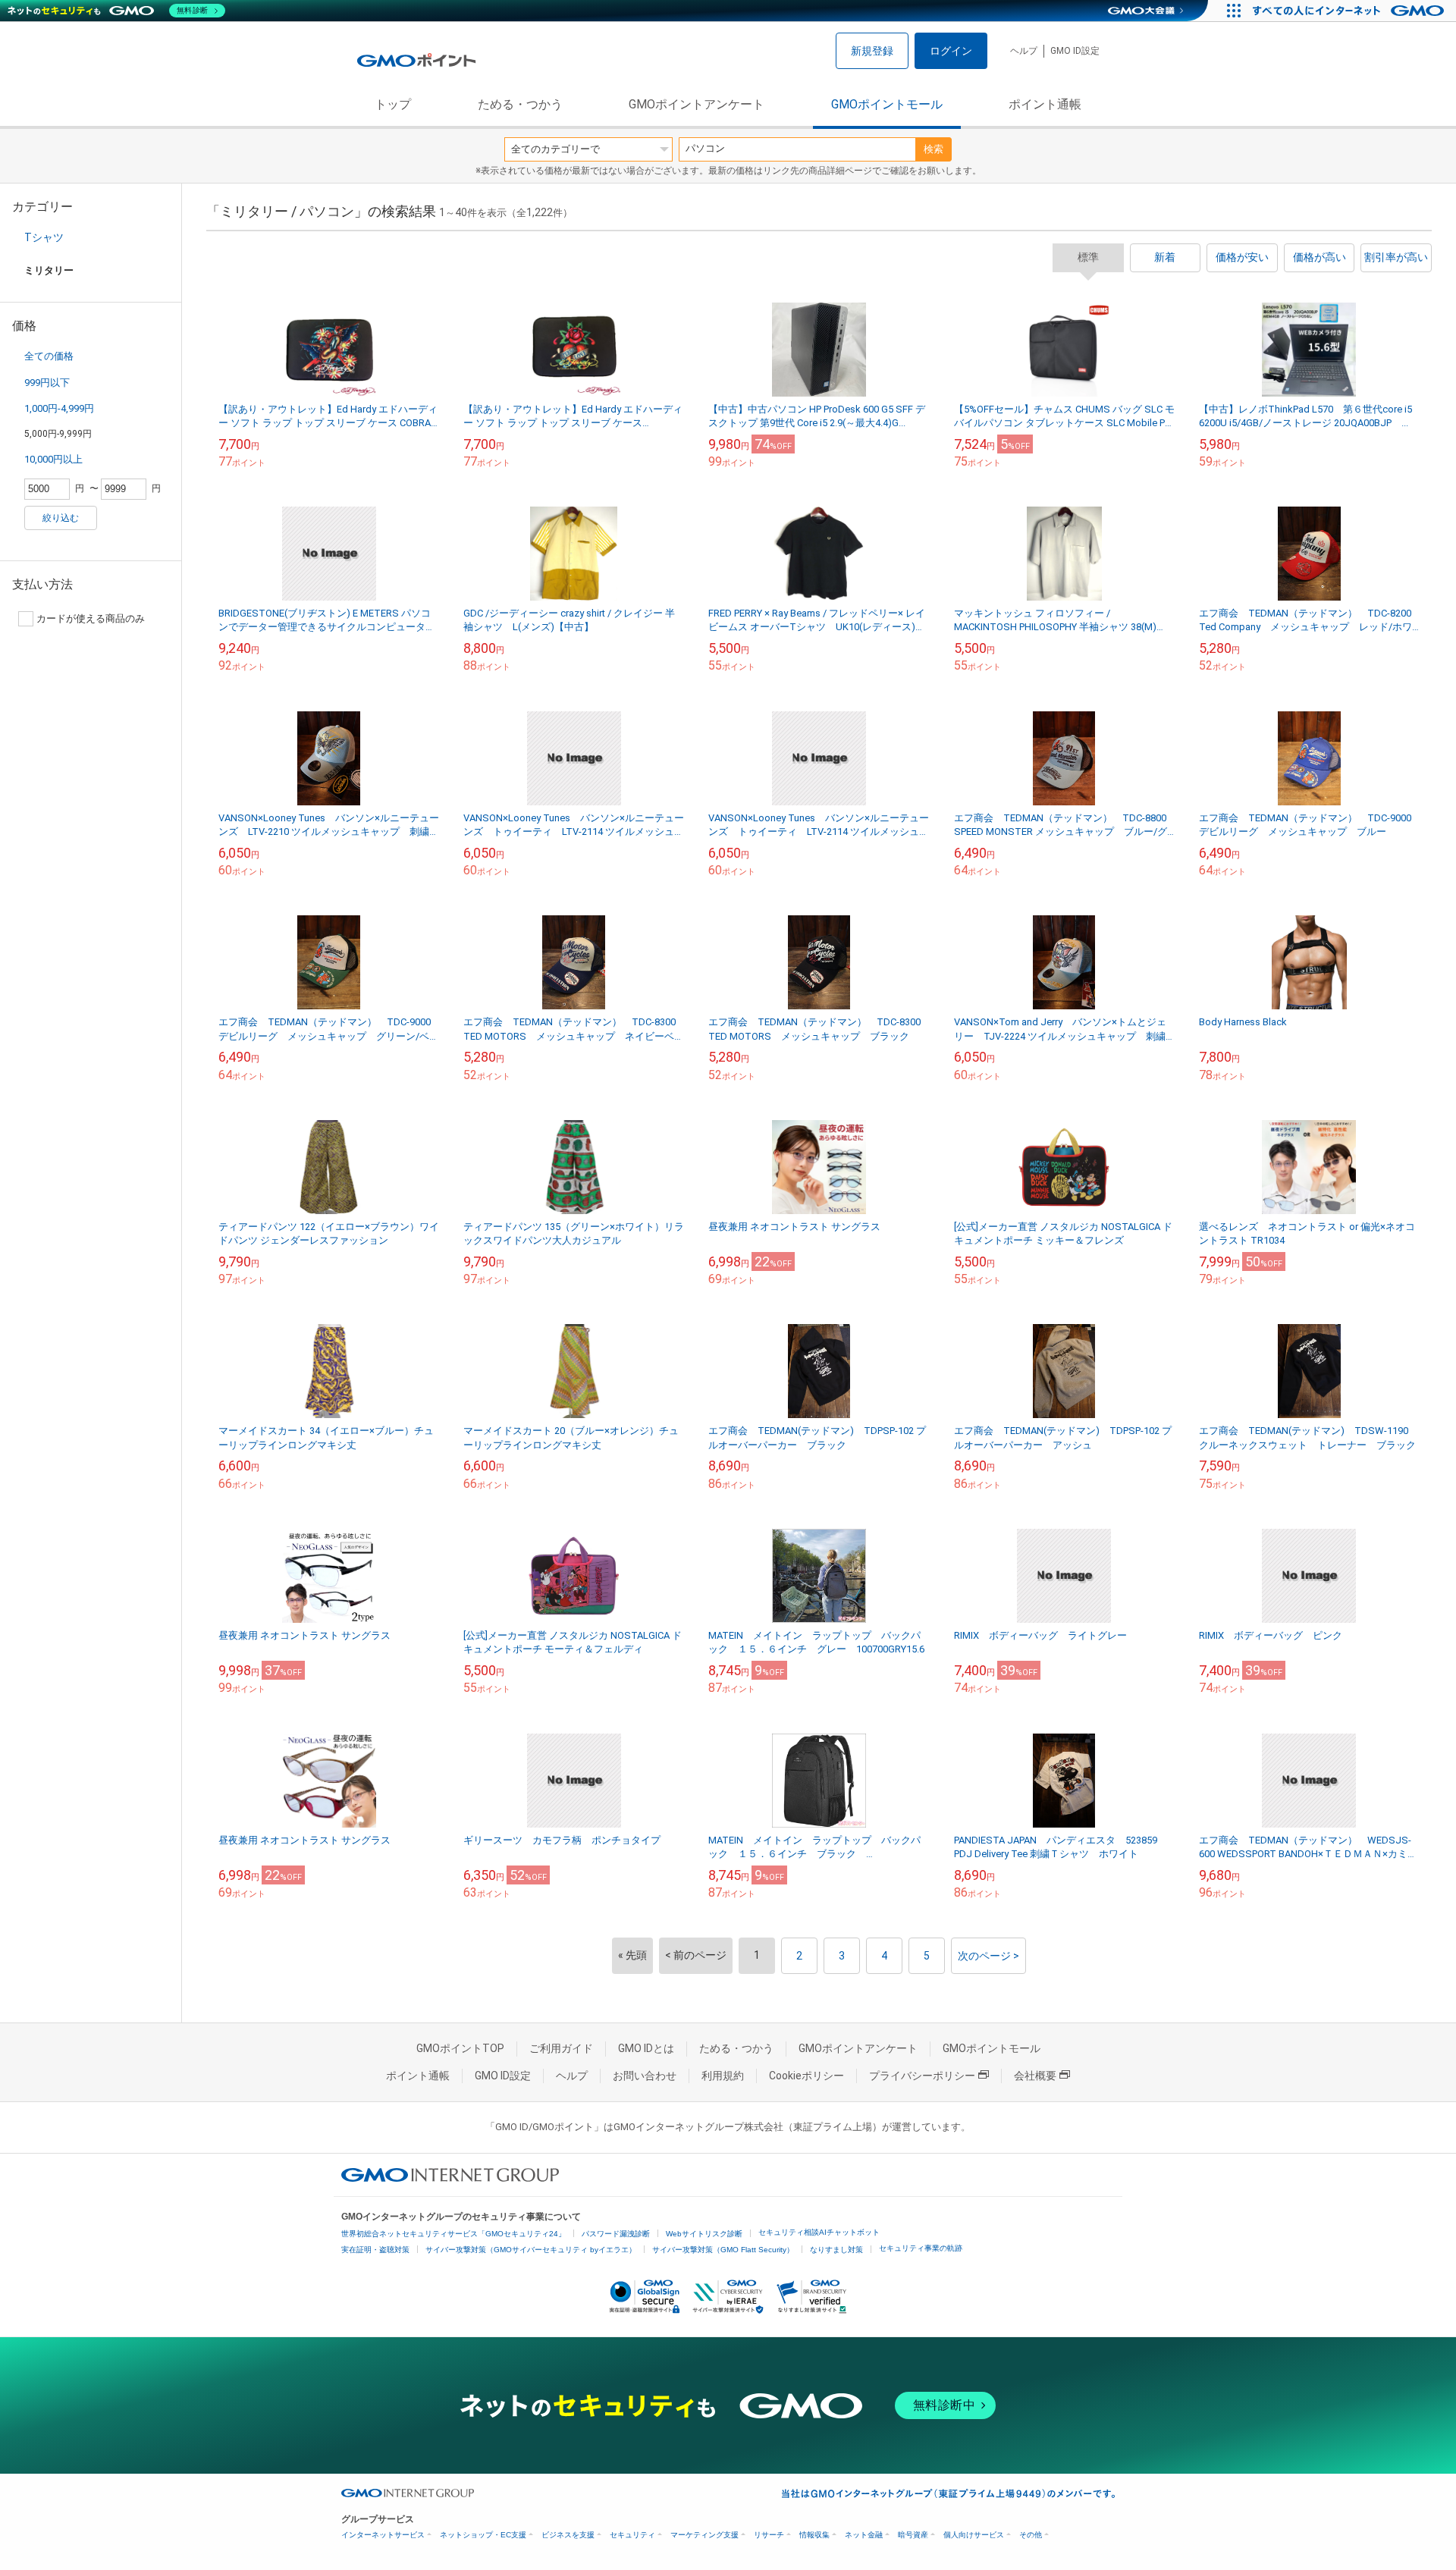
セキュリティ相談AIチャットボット (819, 2232)
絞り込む (61, 518)
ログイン (951, 51)
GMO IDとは (646, 2048)
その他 (1031, 2535)
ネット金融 (864, 2535)
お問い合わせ (645, 2076)
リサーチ (769, 2535)
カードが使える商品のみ (91, 618)
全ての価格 (49, 356)
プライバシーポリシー (922, 2076)
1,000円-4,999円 (59, 408)
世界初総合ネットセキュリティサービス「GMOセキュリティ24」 (453, 2234)
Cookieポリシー (806, 2076)
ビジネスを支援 (568, 2535)
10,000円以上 (53, 459)
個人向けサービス (974, 2535)
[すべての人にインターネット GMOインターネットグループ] (1350, 11)
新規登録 (872, 51)
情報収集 (814, 2535)
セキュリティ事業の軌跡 (921, 2248)
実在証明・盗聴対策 (375, 2250)
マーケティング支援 (704, 2535)
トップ (393, 104)
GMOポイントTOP (460, 2048)
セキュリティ (632, 2535)
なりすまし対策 (836, 2250)
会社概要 (1035, 2076)
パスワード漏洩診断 (616, 2234)
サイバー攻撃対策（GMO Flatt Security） (723, 2250)
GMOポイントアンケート (697, 104)
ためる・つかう (520, 104)
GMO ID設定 (1075, 51)
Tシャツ (44, 237)
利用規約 (723, 2076)
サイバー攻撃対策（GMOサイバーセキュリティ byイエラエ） (531, 2250)
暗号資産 (913, 2535)
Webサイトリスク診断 (704, 2234)
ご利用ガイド (561, 2048)
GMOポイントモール (887, 104)
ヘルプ (1024, 51)
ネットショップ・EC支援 (483, 2535)
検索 (934, 149)
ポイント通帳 (1045, 104)
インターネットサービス (383, 2535)
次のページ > (988, 1956)
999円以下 (47, 383)
